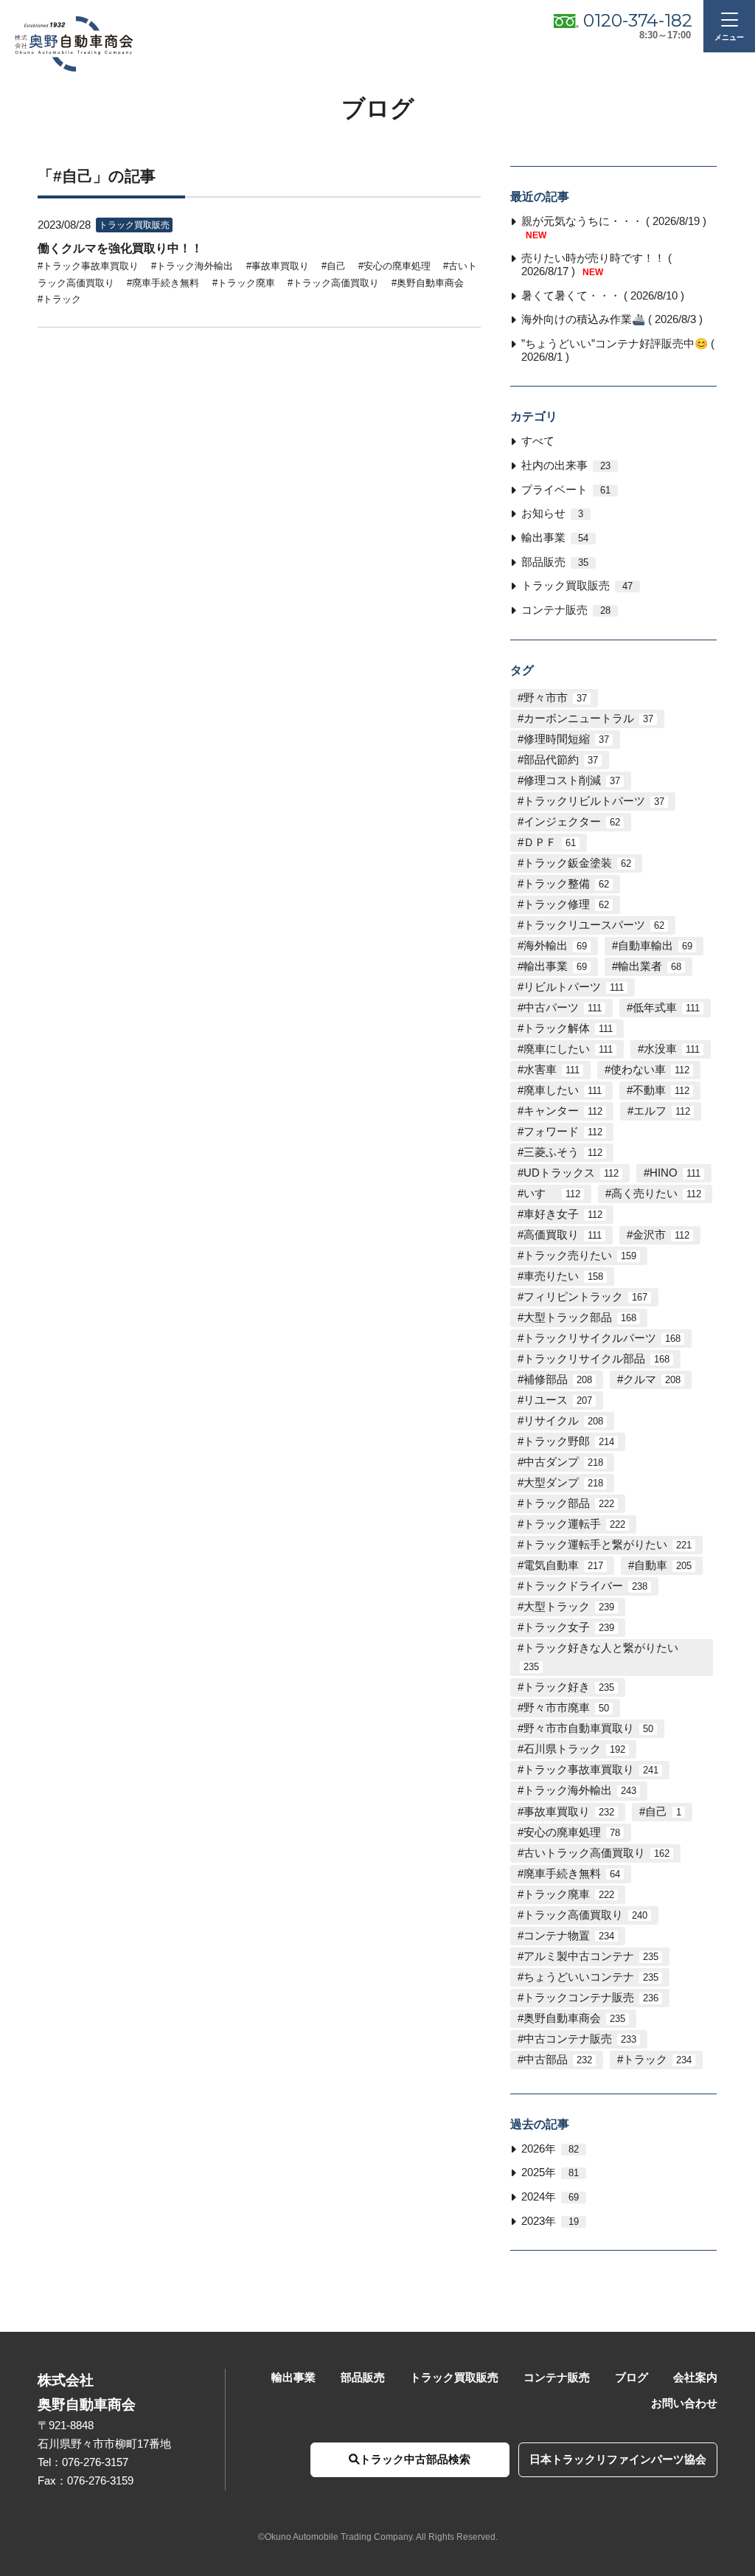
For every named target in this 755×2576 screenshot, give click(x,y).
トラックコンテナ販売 (591, 1998)
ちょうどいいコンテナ (591, 1977)
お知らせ (552, 513)
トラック (657, 2060)
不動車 (661, 1090)
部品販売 (555, 562)
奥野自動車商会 (574, 2018)
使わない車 (650, 1070)
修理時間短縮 (566, 739)
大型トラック (569, 1607)
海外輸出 (555, 946)
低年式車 (666, 1008)
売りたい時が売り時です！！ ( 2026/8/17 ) (596, 265)
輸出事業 (555, 538)
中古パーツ (563, 1008)
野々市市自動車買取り (588, 1728)
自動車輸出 (655, 946)
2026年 (550, 2149)
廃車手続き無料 (572, 1874)
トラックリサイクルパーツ (602, 1338)
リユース (558, 1400)
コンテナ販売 (566, 610)
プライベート (566, 490)
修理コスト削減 (572, 780)
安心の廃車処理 (572, 1832)
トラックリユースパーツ (594, 925)
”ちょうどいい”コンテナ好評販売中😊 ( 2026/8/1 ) (618, 350)
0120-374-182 (638, 20)
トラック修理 (566, 904)
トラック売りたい (580, 1256)
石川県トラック (574, 1749)
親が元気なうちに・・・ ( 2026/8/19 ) (614, 228)
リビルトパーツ (574, 987)
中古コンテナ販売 (580, 2039)
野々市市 (555, 698)
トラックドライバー (585, 1586)
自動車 (663, 1565)
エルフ (662, 1111)
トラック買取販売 (577, 586)
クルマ (652, 1379)
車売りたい (563, 1276)
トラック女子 (569, 1627)
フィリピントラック (585, 1297)
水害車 (552, 1070)
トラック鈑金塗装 (577, 863)
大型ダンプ (563, 1483)
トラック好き (569, 1687)
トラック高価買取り (585, 1915)
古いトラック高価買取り (596, 1853)
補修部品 (558, 1379)
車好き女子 (563, 1214)
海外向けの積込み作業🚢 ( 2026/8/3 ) (612, 319)
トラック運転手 (574, 1524)
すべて (538, 441)
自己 (663, 1812)
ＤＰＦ (550, 842)
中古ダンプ (563, 1462)
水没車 (672, 1049)
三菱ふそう (563, 1152)
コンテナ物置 (569, 1936)
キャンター (563, 1111)
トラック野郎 (569, 1441)
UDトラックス (571, 1173)
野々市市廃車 (566, 1708)
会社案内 (695, 2378)
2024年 (550, 2197)
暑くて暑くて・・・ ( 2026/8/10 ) (603, 296)
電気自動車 (563, 1565)
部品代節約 (561, 760)
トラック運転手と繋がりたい (608, 1545)
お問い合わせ (684, 2403)
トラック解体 (568, 1028)
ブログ (632, 2378)
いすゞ (552, 1194)
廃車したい (563, 1090)
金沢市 (661, 1235)
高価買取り (563, 1235)
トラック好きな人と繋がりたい (601, 1657)
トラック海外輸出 (580, 1790)
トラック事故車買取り (591, 1770)
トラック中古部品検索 (415, 2459)
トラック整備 (566, 884)
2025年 (550, 2172)
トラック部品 (569, 1503)
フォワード (563, 1132)
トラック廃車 (569, 1894)
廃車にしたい (568, 1049)
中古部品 (558, 2060)
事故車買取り (569, 1812)
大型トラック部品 (580, 1318)
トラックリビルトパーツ (594, 801)
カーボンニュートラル (588, 719)
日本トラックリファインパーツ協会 (618, 2459)
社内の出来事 (566, 465)
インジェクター (572, 822)
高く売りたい (656, 1194)
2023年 (550, 2221)
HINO (675, 1173)
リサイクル (563, 1421)
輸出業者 (650, 966)
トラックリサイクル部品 (596, 1359)
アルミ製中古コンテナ (591, 1956)
